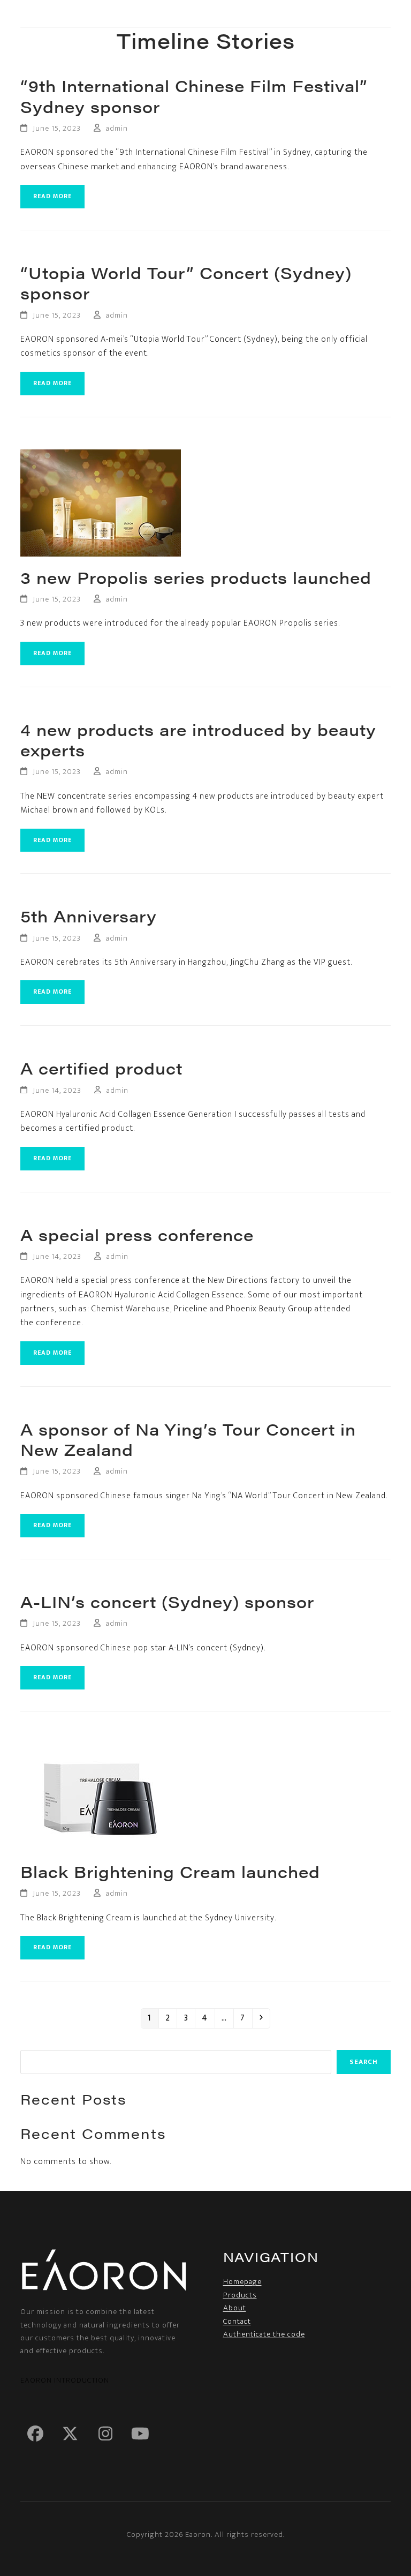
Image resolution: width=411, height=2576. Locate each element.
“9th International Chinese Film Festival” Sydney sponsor (194, 96)
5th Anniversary (89, 916)
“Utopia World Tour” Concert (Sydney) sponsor (186, 283)
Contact (237, 2321)
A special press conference (137, 1235)
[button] (384, 14)
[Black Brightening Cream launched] (101, 1797)
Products (240, 2295)
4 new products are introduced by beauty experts (198, 740)
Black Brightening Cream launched (170, 1872)
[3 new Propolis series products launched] (101, 502)
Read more (52, 196)
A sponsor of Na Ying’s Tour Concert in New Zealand (188, 1439)
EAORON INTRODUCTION (65, 2380)
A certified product (101, 1068)
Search (364, 2062)
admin (117, 128)
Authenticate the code (264, 2334)
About (235, 2308)
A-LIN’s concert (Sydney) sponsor (167, 1602)
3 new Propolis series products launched (196, 577)
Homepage (242, 2282)
